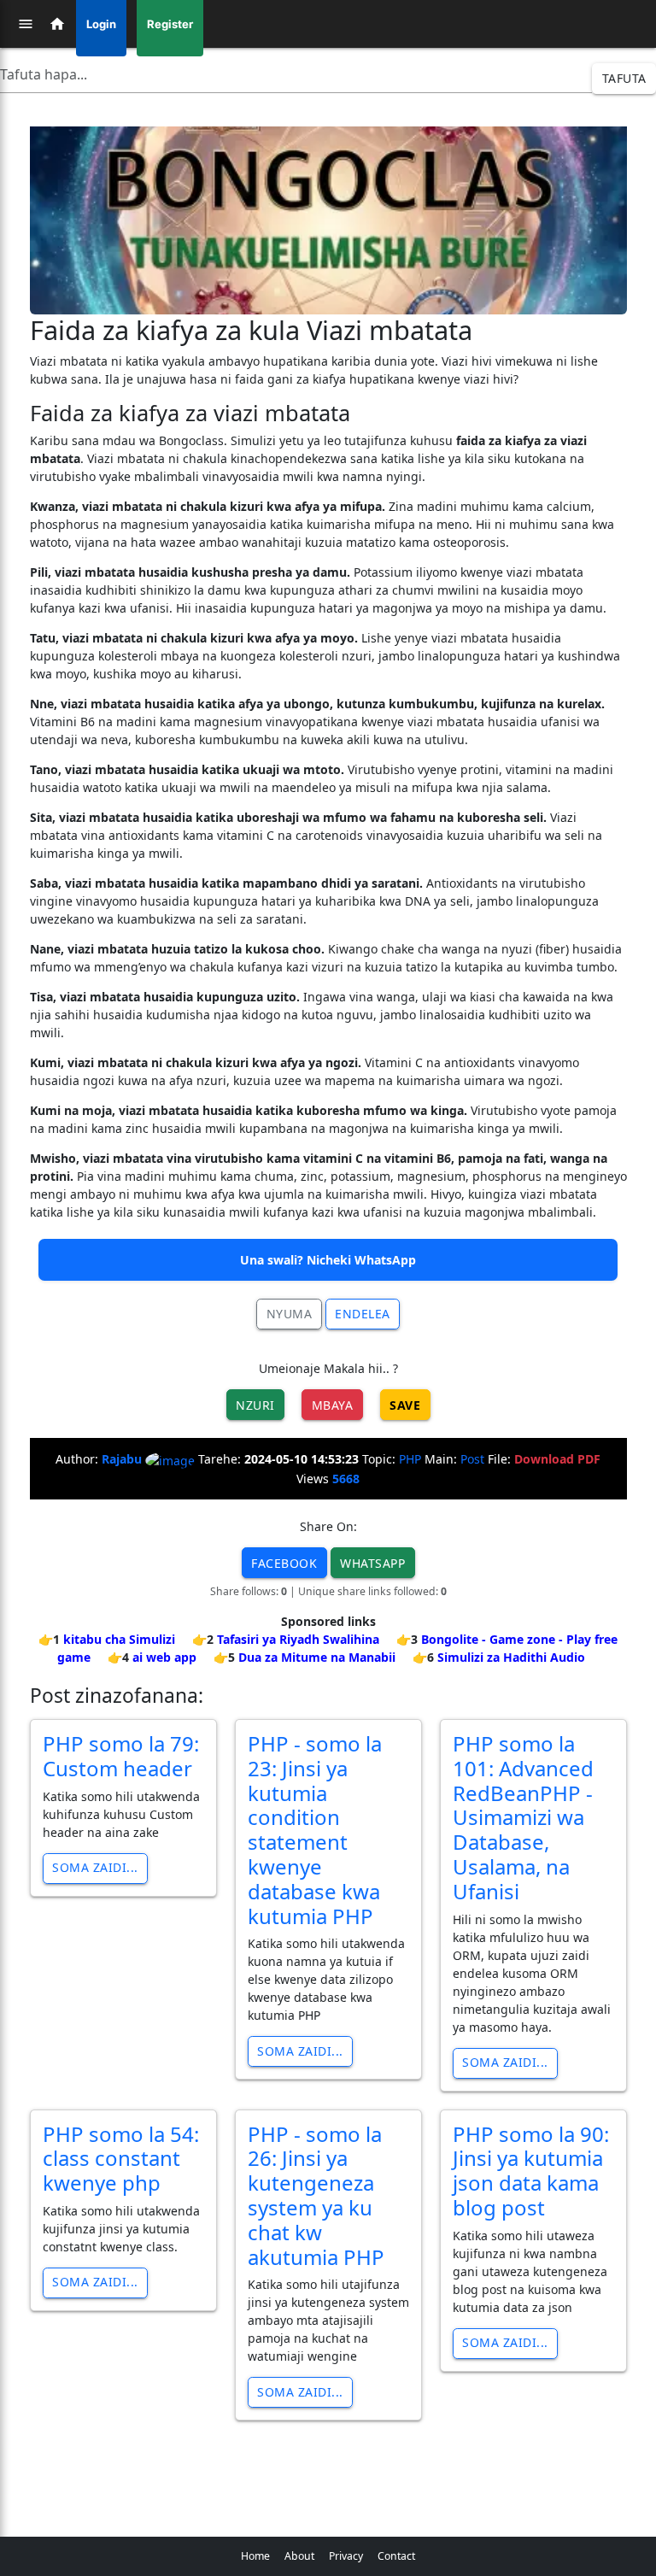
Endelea (363, 1314)
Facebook (284, 1563)
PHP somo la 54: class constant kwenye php (121, 2159)
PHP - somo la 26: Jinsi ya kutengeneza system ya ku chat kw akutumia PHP (316, 2195)
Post (472, 1459)
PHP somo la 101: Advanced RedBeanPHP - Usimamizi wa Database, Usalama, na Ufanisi (523, 1817)
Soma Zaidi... (95, 1867)
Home (255, 2556)
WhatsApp (372, 1563)
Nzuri (255, 1405)
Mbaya (333, 1405)
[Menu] (26, 24)
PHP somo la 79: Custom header (121, 1756)
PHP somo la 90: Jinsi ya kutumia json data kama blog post (531, 2171)
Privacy (346, 2556)
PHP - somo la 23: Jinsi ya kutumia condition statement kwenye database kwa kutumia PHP (315, 1830)
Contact (396, 2556)
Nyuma (290, 1314)
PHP (410, 1459)
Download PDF (557, 1459)
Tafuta (624, 78)
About (299, 2556)
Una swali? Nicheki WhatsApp (328, 1260)
